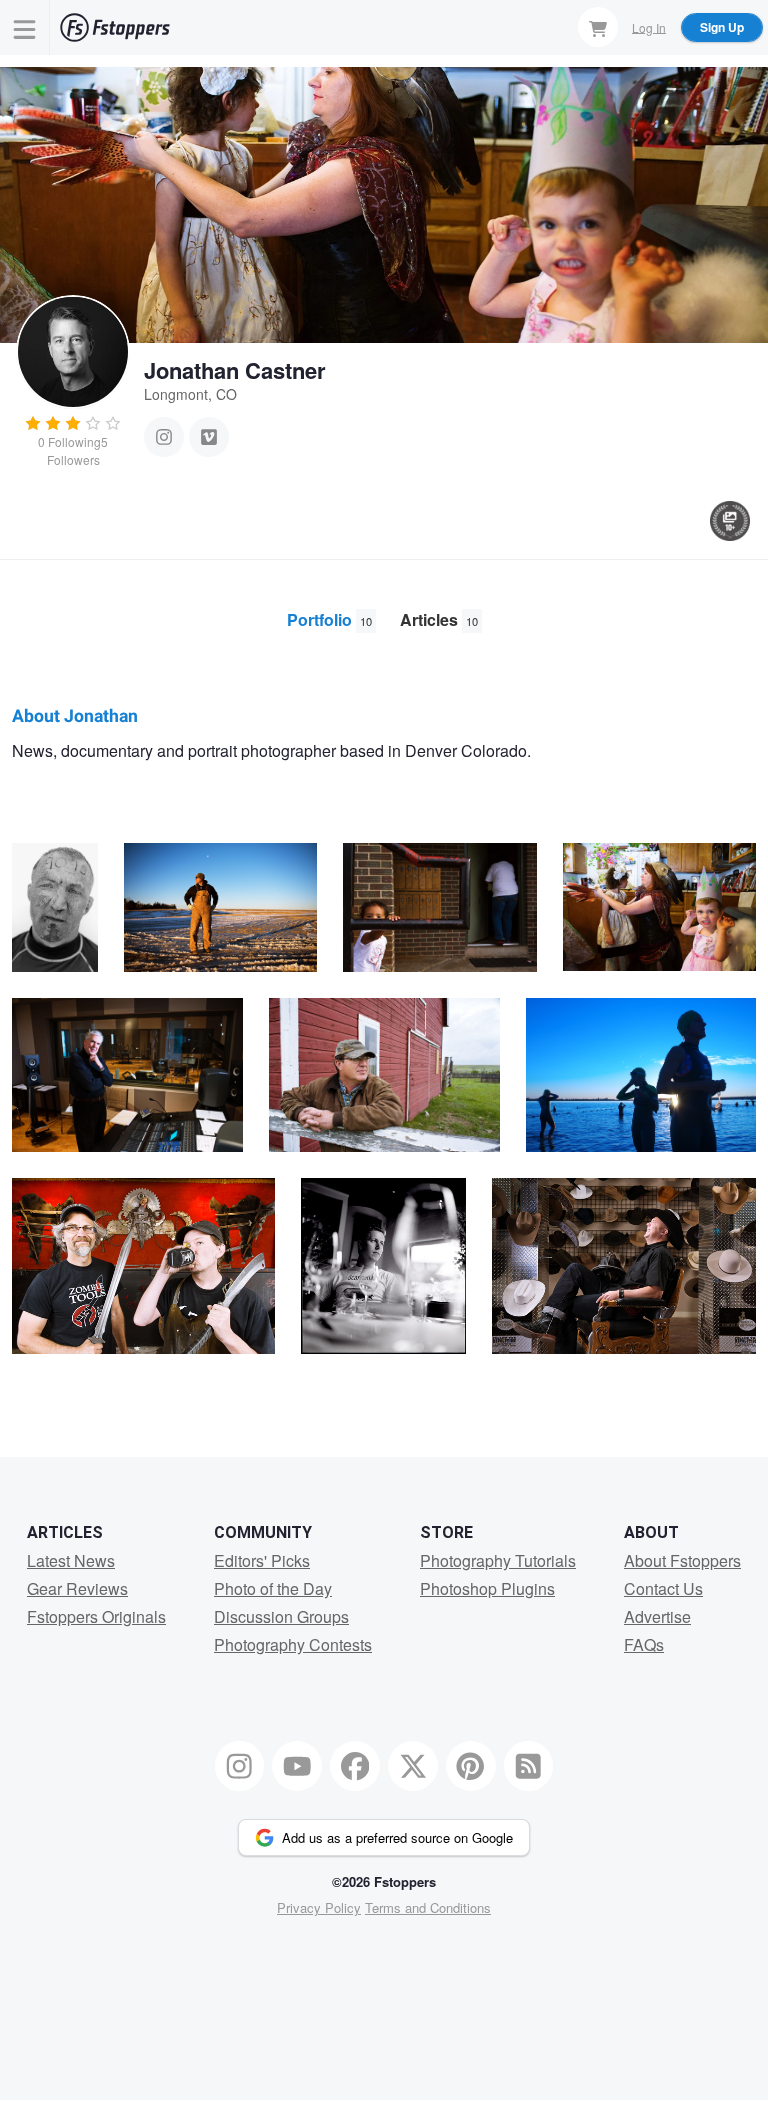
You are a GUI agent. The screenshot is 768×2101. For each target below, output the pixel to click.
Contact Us (663, 1588)
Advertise (657, 1616)
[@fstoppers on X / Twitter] (413, 1766)
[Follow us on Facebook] (355, 1766)
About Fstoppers (682, 1560)
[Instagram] (164, 437)
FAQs (644, 1644)
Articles (439, 619)
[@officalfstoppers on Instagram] (240, 1766)
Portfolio (329, 619)
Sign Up (722, 27)
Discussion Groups (281, 1616)
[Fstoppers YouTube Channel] (297, 1766)
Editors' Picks (262, 1560)
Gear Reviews (77, 1588)
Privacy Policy (319, 1907)
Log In (649, 26)
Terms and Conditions (428, 1907)
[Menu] (25, 27)
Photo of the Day (273, 1588)
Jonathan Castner (235, 370)
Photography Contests (293, 1644)
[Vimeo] (209, 437)
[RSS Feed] (529, 1766)
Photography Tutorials (498, 1560)
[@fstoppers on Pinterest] (471, 1766)
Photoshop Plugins (487, 1588)
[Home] (115, 27)
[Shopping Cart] (598, 27)
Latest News (71, 1560)
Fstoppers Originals (96, 1616)
